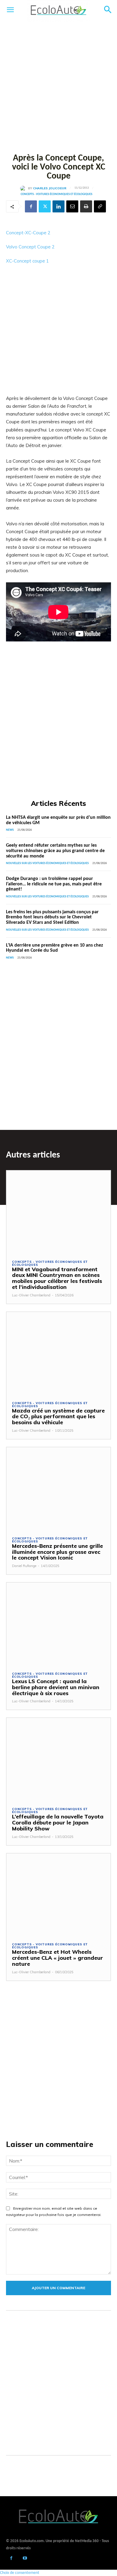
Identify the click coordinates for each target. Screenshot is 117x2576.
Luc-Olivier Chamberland (31, 1295)
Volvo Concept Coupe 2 (30, 247)
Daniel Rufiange (24, 1566)
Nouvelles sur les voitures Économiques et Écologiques (47, 863)
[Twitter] (45, 206)
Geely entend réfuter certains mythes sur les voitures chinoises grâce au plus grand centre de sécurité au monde (55, 851)
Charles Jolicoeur (50, 188)
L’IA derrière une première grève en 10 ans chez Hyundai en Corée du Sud (54, 948)
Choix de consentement (20, 2573)
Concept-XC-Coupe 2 (28, 233)
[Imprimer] (86, 206)
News (10, 830)
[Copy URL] (100, 206)
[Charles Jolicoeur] (24, 188)
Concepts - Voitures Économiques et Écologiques (57, 194)
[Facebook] (31, 206)
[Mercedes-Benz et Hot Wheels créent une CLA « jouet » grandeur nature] (58, 1895)
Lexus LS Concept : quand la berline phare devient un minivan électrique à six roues (56, 1687)
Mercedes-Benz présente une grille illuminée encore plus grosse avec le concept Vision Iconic (57, 1552)
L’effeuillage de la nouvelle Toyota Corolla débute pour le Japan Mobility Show (58, 1822)
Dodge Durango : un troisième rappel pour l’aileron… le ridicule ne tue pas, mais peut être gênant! (54, 884)
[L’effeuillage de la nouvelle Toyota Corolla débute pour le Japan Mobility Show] (58, 1759)
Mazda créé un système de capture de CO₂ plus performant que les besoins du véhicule (58, 1417)
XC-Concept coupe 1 (27, 261)
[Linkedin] (58, 206)
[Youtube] (25, 2559)
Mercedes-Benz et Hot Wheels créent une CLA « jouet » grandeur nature (57, 1958)
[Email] (72, 206)
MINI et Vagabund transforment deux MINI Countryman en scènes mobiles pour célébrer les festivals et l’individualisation (57, 1278)
